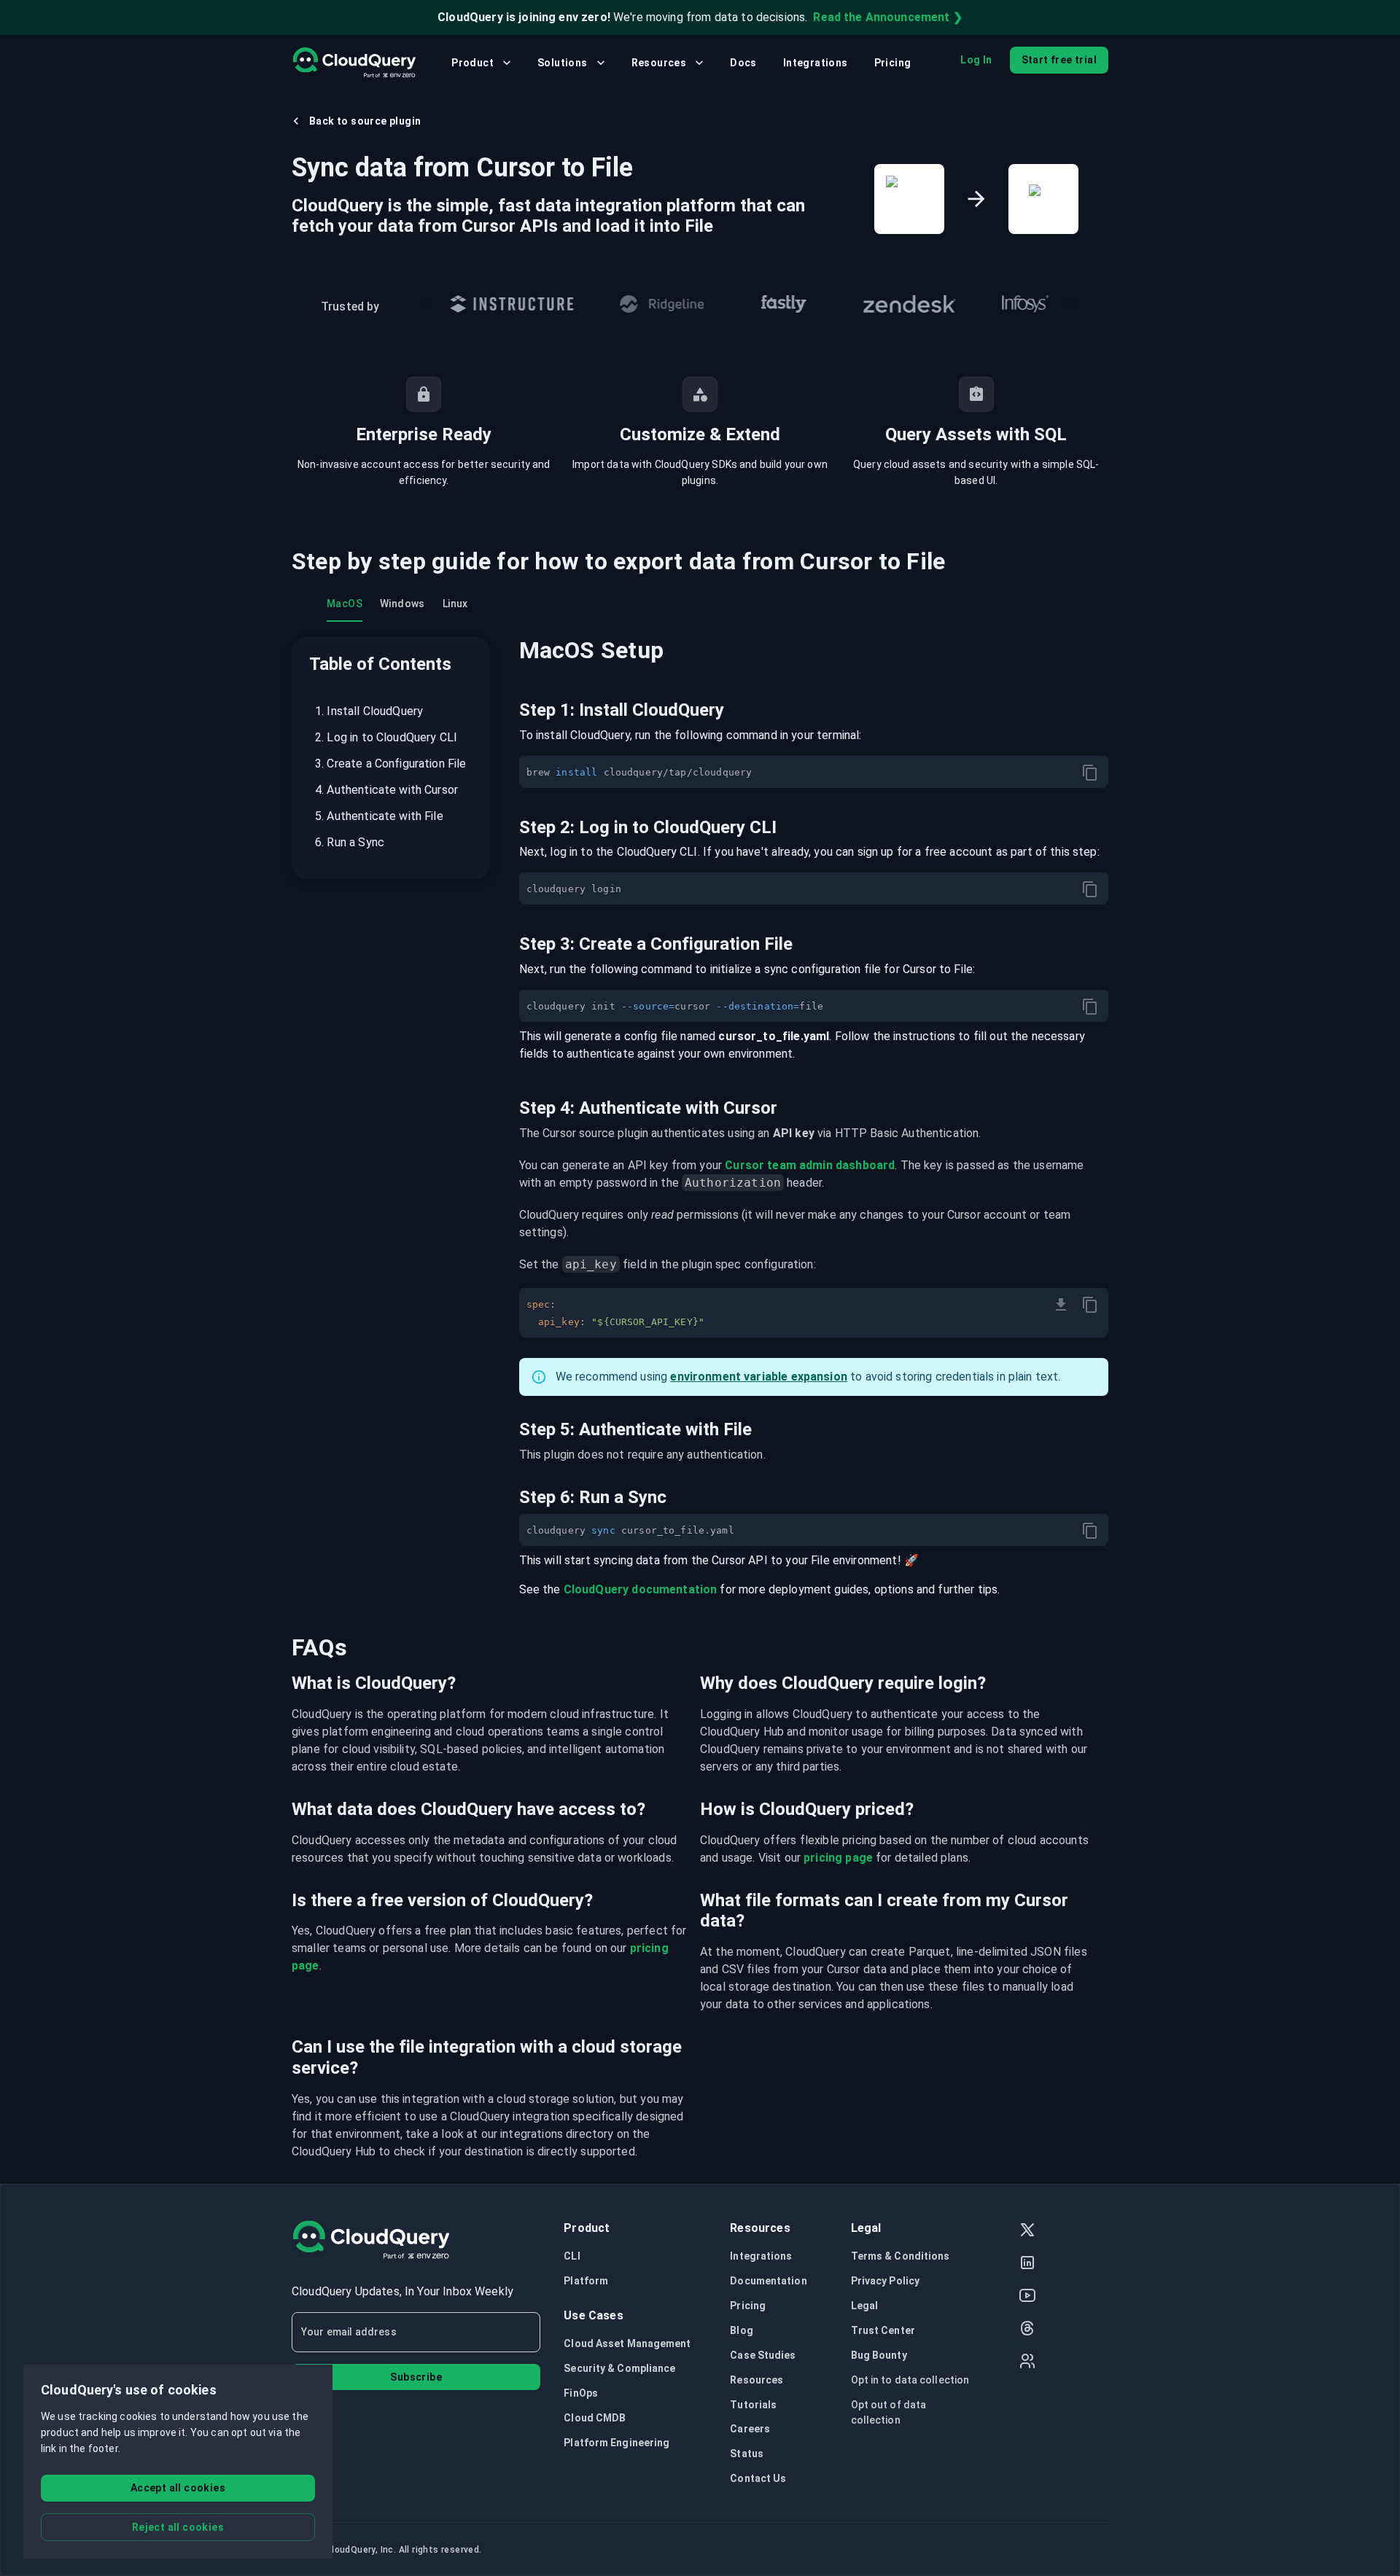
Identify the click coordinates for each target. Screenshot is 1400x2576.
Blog (741, 2330)
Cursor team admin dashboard (810, 1165)
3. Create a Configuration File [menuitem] (391, 764)
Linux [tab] (455, 604)
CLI (572, 2256)
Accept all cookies (178, 2488)
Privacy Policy (885, 2281)
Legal (865, 2306)
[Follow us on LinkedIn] (1027, 2264)
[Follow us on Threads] (1027, 2330)
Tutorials (753, 2405)
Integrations (816, 63)
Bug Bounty (879, 2355)
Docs (743, 63)
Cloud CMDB (595, 2418)
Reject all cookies (178, 2527)
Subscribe (416, 2377)
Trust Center (883, 2330)
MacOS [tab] (345, 604)
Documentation (768, 2281)
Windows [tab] (402, 604)
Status (747, 2454)
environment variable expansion (759, 1377)
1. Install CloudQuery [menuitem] (369, 711)
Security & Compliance (619, 2368)
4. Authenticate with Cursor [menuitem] (386, 790)
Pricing (893, 63)
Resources (659, 63)
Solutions (563, 63)
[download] (1061, 1305)
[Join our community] (1027, 2363)
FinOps (581, 2393)
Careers (750, 2429)
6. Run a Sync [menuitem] (350, 842)
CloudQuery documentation (641, 1589)
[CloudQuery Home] (354, 63)
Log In (976, 60)
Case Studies (763, 2355)
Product (472, 63)
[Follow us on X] (1027, 2232)
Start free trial (1059, 60)
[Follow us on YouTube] (1027, 2297)
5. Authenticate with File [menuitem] (379, 816)
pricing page (838, 1858)
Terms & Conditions (901, 2256)
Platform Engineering (617, 2443)
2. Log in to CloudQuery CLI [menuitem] (386, 737)
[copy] (1090, 773)
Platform (586, 2281)
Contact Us (758, 2478)
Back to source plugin (365, 121)
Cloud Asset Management (627, 2343)
